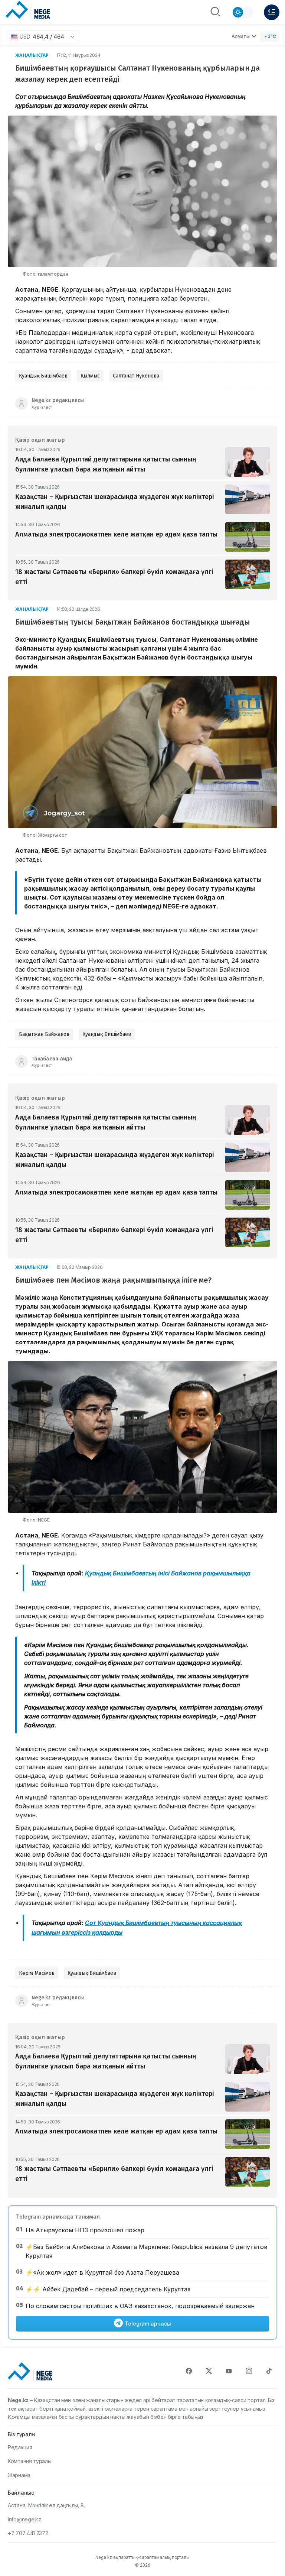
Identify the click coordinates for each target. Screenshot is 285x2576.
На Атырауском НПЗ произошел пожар (85, 2230)
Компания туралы (30, 2461)
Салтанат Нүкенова (136, 376)
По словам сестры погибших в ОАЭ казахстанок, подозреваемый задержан (140, 2306)
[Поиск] (215, 12)
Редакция (20, 2447)
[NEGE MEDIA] (28, 10)
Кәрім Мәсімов (37, 1973)
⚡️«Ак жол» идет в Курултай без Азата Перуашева (102, 2272)
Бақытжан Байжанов (44, 1034)
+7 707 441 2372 (28, 2533)
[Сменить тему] (242, 12)
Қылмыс (90, 376)
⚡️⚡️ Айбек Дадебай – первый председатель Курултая (108, 2289)
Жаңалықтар (32, 55)
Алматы (241, 36)
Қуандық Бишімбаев (43, 376)
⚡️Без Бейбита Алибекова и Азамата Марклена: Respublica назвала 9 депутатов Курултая (147, 2251)
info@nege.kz (24, 2519)
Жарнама (19, 2475)
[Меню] (272, 12)
